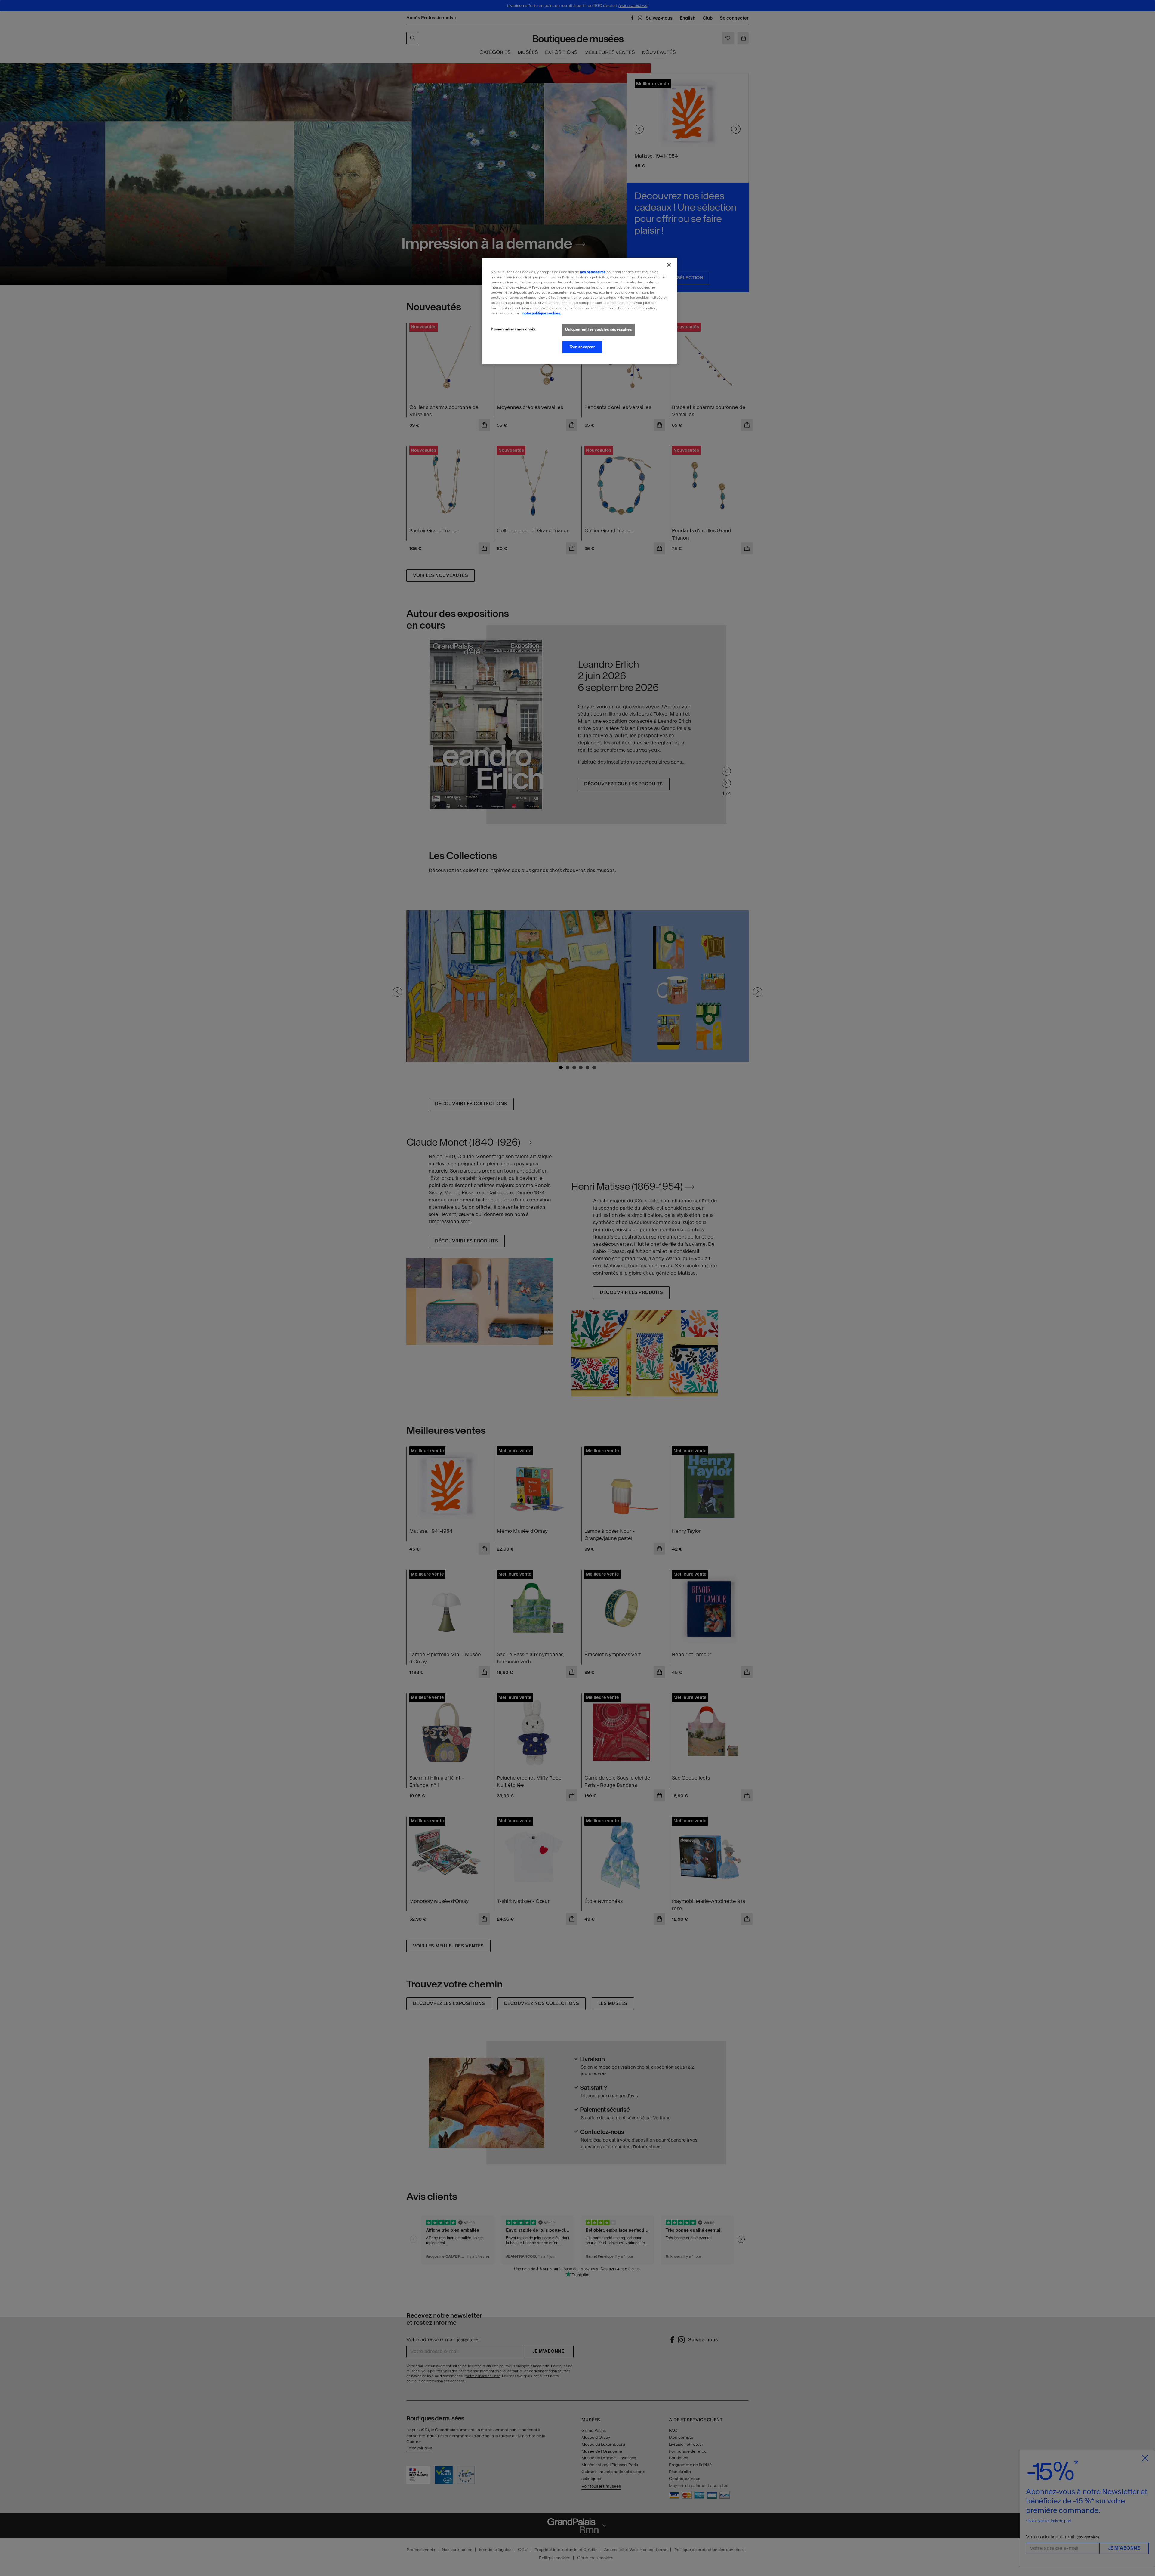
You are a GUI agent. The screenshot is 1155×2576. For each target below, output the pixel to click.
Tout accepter (582, 347)
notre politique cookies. (542, 313)
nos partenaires (593, 272)
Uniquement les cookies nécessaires (598, 329)
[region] (580, 311)
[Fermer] (669, 265)
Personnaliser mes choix (513, 329)
